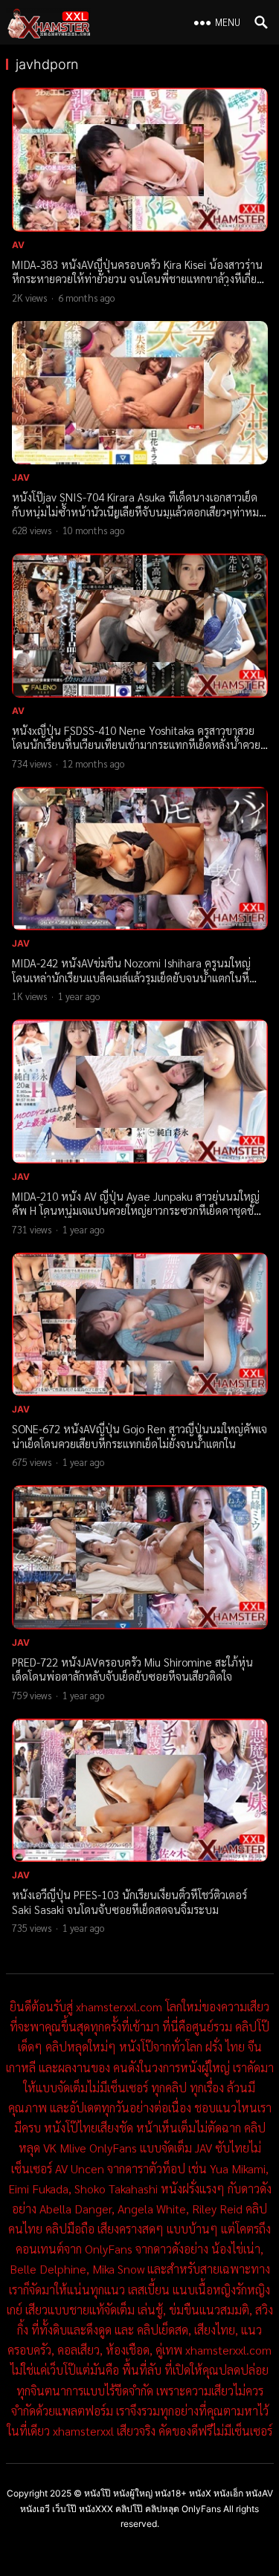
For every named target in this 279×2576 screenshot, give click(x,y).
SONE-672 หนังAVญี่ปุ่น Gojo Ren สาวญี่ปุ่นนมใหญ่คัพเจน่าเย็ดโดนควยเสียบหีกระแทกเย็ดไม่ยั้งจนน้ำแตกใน (139, 1436)
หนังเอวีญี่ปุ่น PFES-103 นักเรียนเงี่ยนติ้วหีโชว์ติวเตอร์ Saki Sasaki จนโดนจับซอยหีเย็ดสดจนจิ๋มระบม (129, 1902)
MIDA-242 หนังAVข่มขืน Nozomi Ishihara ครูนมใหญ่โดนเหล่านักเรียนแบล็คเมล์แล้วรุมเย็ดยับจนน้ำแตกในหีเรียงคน (131, 977)
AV (19, 245)
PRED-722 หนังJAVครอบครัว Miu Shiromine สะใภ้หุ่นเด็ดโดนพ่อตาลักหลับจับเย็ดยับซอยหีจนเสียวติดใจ (132, 1669)
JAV (21, 477)
